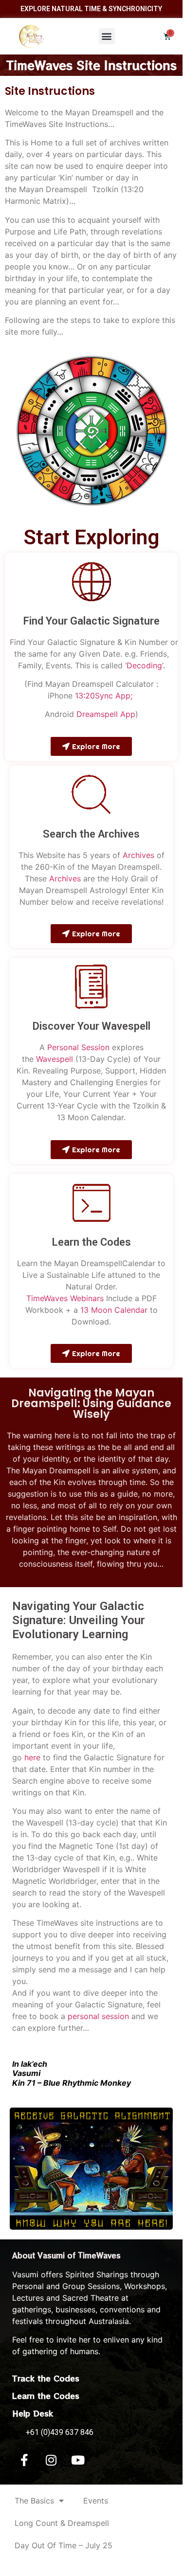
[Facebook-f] (24, 2460)
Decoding (144, 665)
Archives (138, 855)
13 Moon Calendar (114, 1310)
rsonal (68, 1047)
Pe (52, 1047)
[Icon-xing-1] (105, 2460)
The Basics (34, 2501)
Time (35, 1298)
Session (94, 1047)
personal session (98, 2016)
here (32, 1757)
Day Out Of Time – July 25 (64, 2545)
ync (106, 696)
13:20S (87, 696)
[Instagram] (51, 2460)
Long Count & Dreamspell (62, 2523)
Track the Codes (46, 2378)
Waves (56, 1298)
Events (96, 2501)
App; (123, 696)
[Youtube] (78, 2460)
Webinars (86, 1298)
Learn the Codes (46, 2396)
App (128, 714)
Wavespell (55, 1059)
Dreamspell (97, 714)
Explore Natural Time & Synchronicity (91, 9)
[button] (107, 36)
